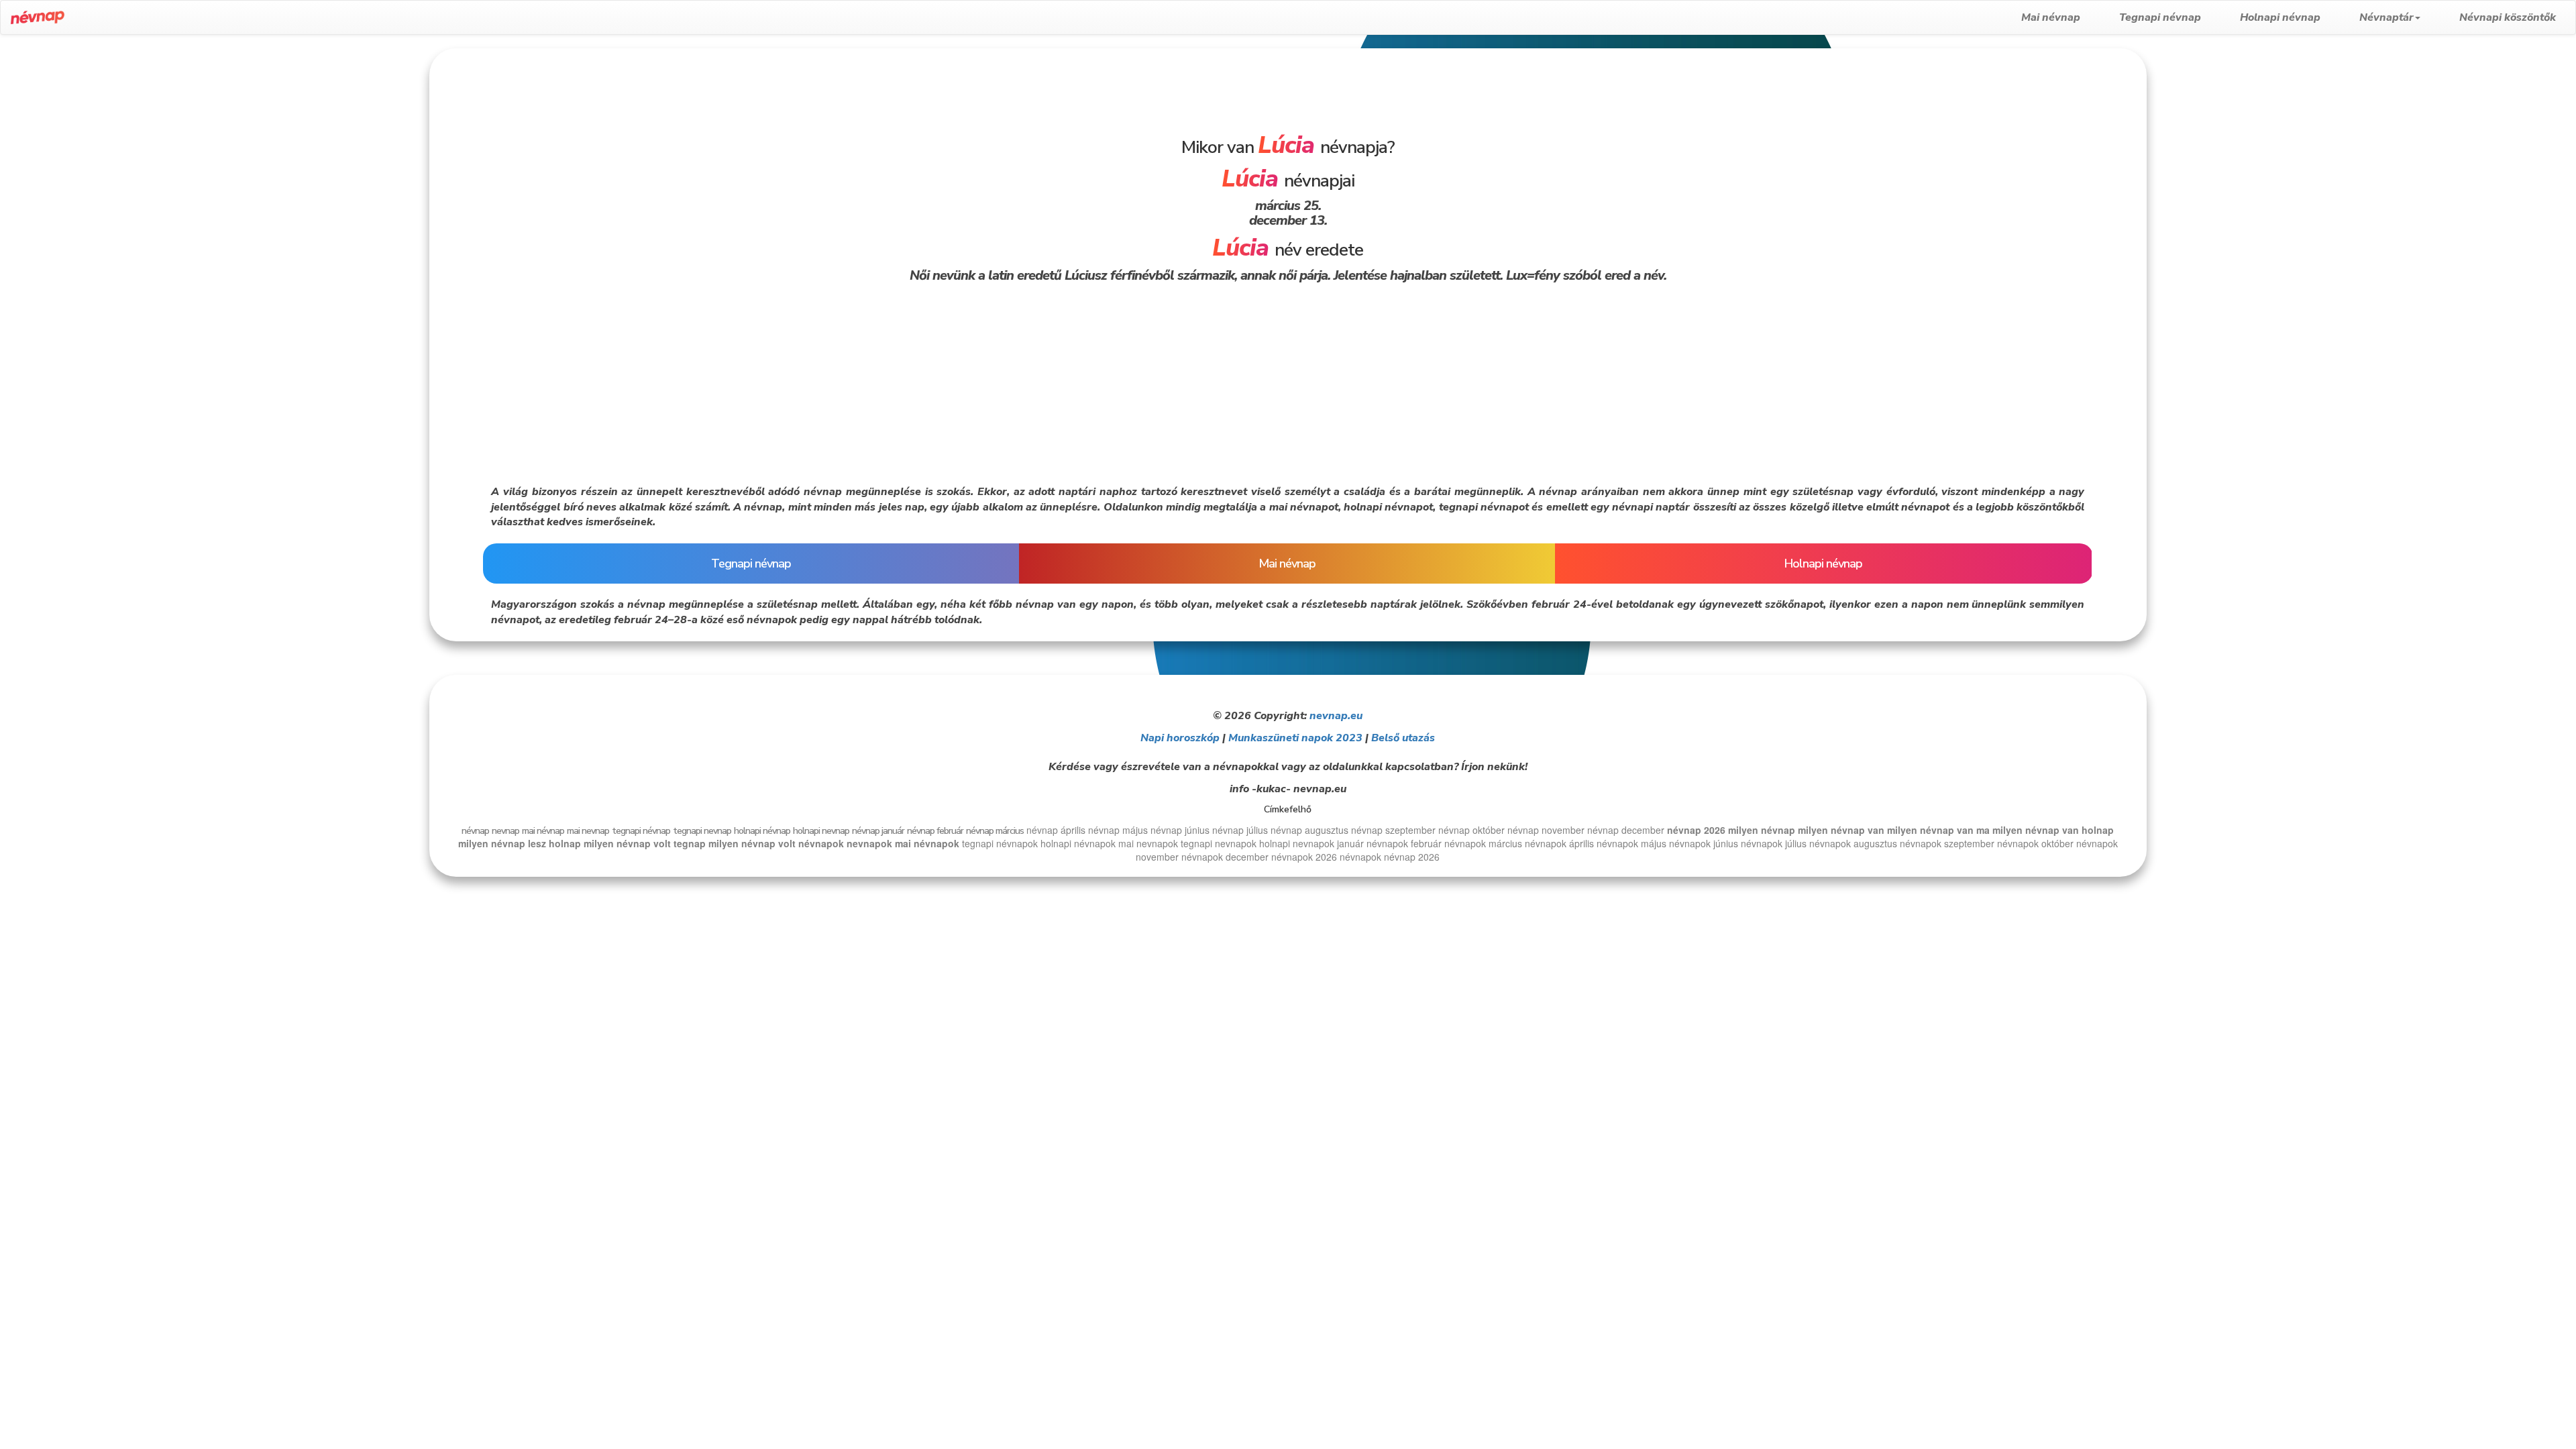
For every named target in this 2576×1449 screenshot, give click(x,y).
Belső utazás (1403, 738)
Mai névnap (2051, 17)
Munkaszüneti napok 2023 (1295, 738)
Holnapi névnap (2280, 17)
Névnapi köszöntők (2508, 17)
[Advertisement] (215, 142)
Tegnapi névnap (2160, 17)
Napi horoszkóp (1180, 738)
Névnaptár (2386, 17)
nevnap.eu (1336, 716)
